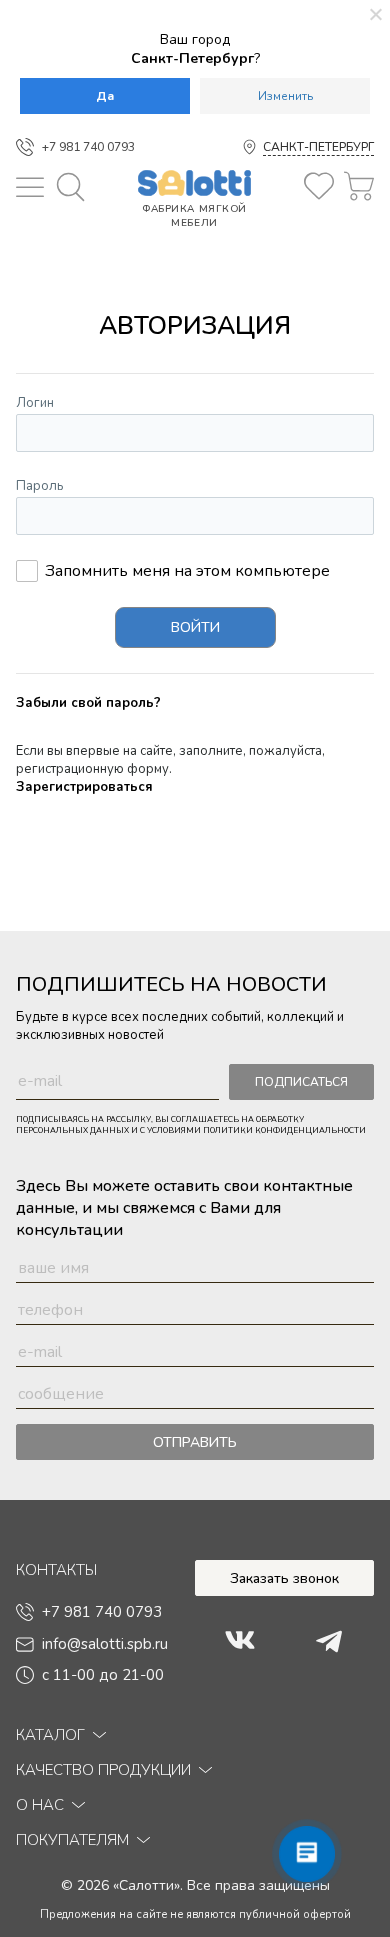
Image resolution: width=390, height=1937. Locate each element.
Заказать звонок (284, 1578)
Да (105, 96)
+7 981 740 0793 (88, 147)
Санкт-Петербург (318, 147)
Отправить (195, 1442)
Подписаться (301, 1082)
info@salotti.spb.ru (105, 1644)
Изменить (285, 96)
